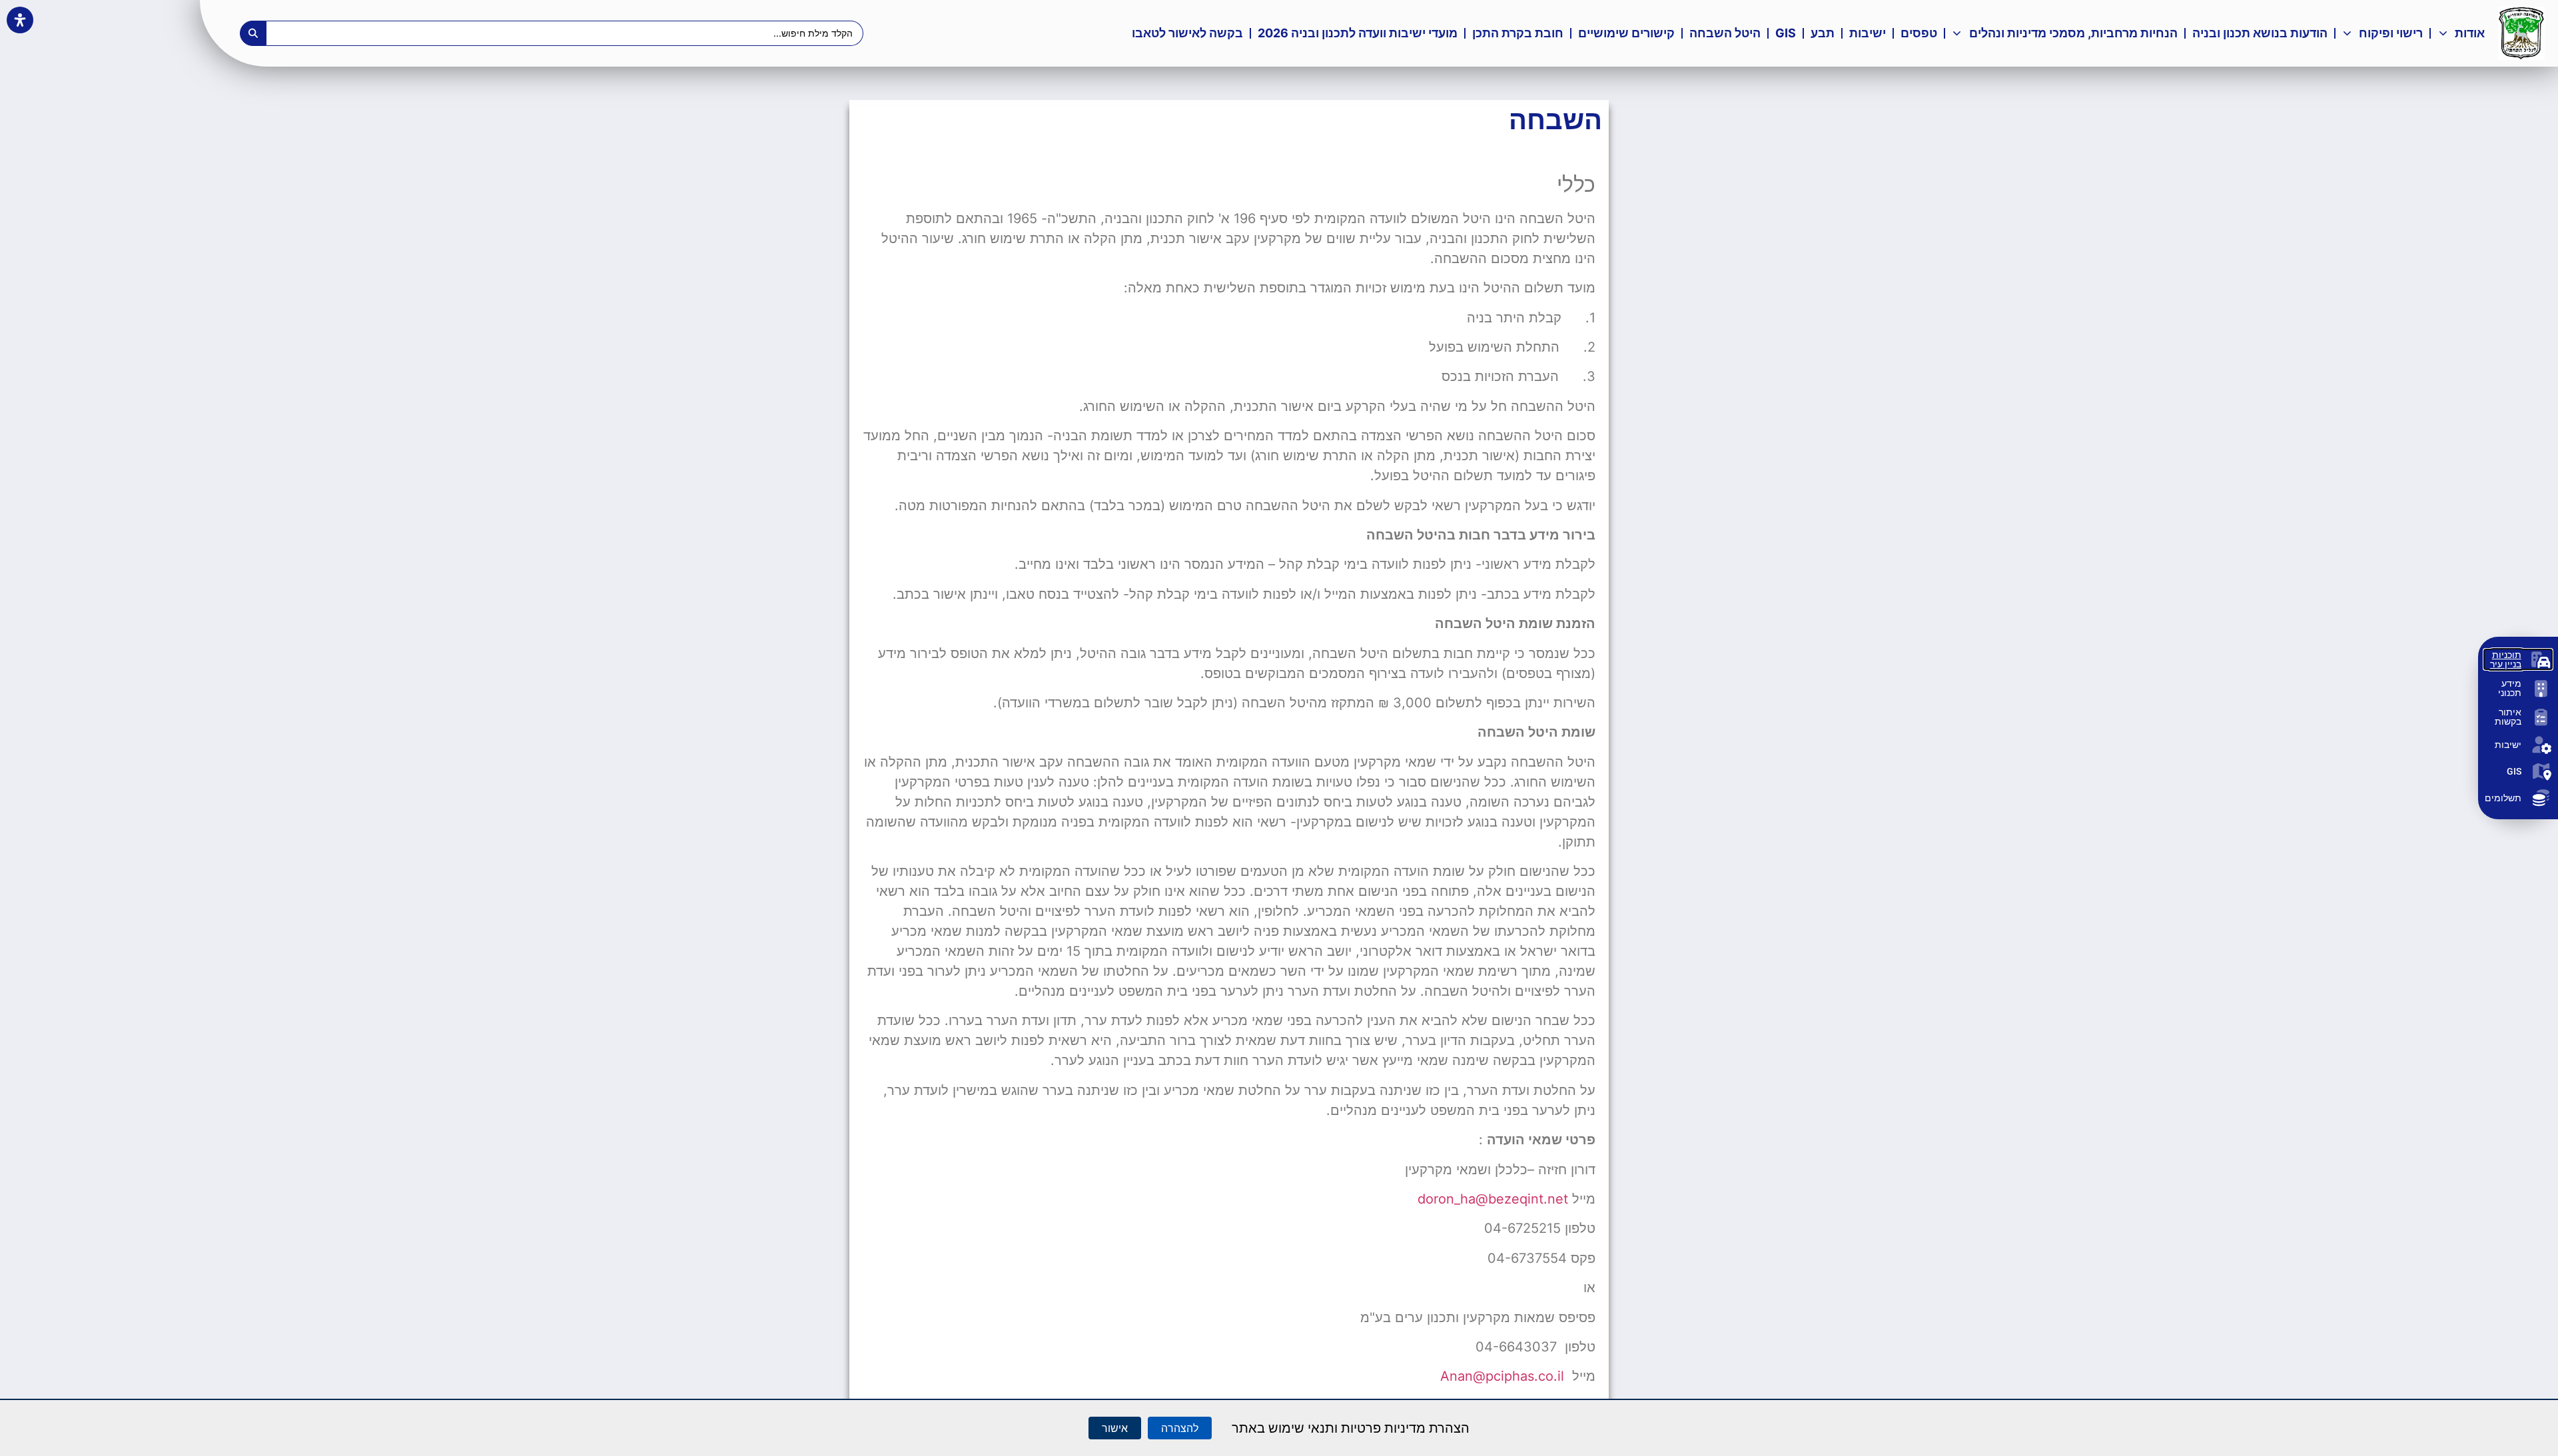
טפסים (1919, 33)
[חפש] (253, 33)
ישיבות (1868, 33)
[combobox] (565, 33)
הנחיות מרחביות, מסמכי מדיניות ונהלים (2073, 33)
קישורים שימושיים (1626, 33)
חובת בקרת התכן (1518, 33)
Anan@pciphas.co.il (1502, 1376)
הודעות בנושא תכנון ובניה (2260, 33)
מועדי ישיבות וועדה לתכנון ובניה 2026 (1358, 33)
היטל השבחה (1725, 33)
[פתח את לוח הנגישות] (20, 20)
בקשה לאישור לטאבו (1187, 33)
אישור (1115, 1428)
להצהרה (1180, 1428)
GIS (1783, 36)
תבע (1823, 33)
